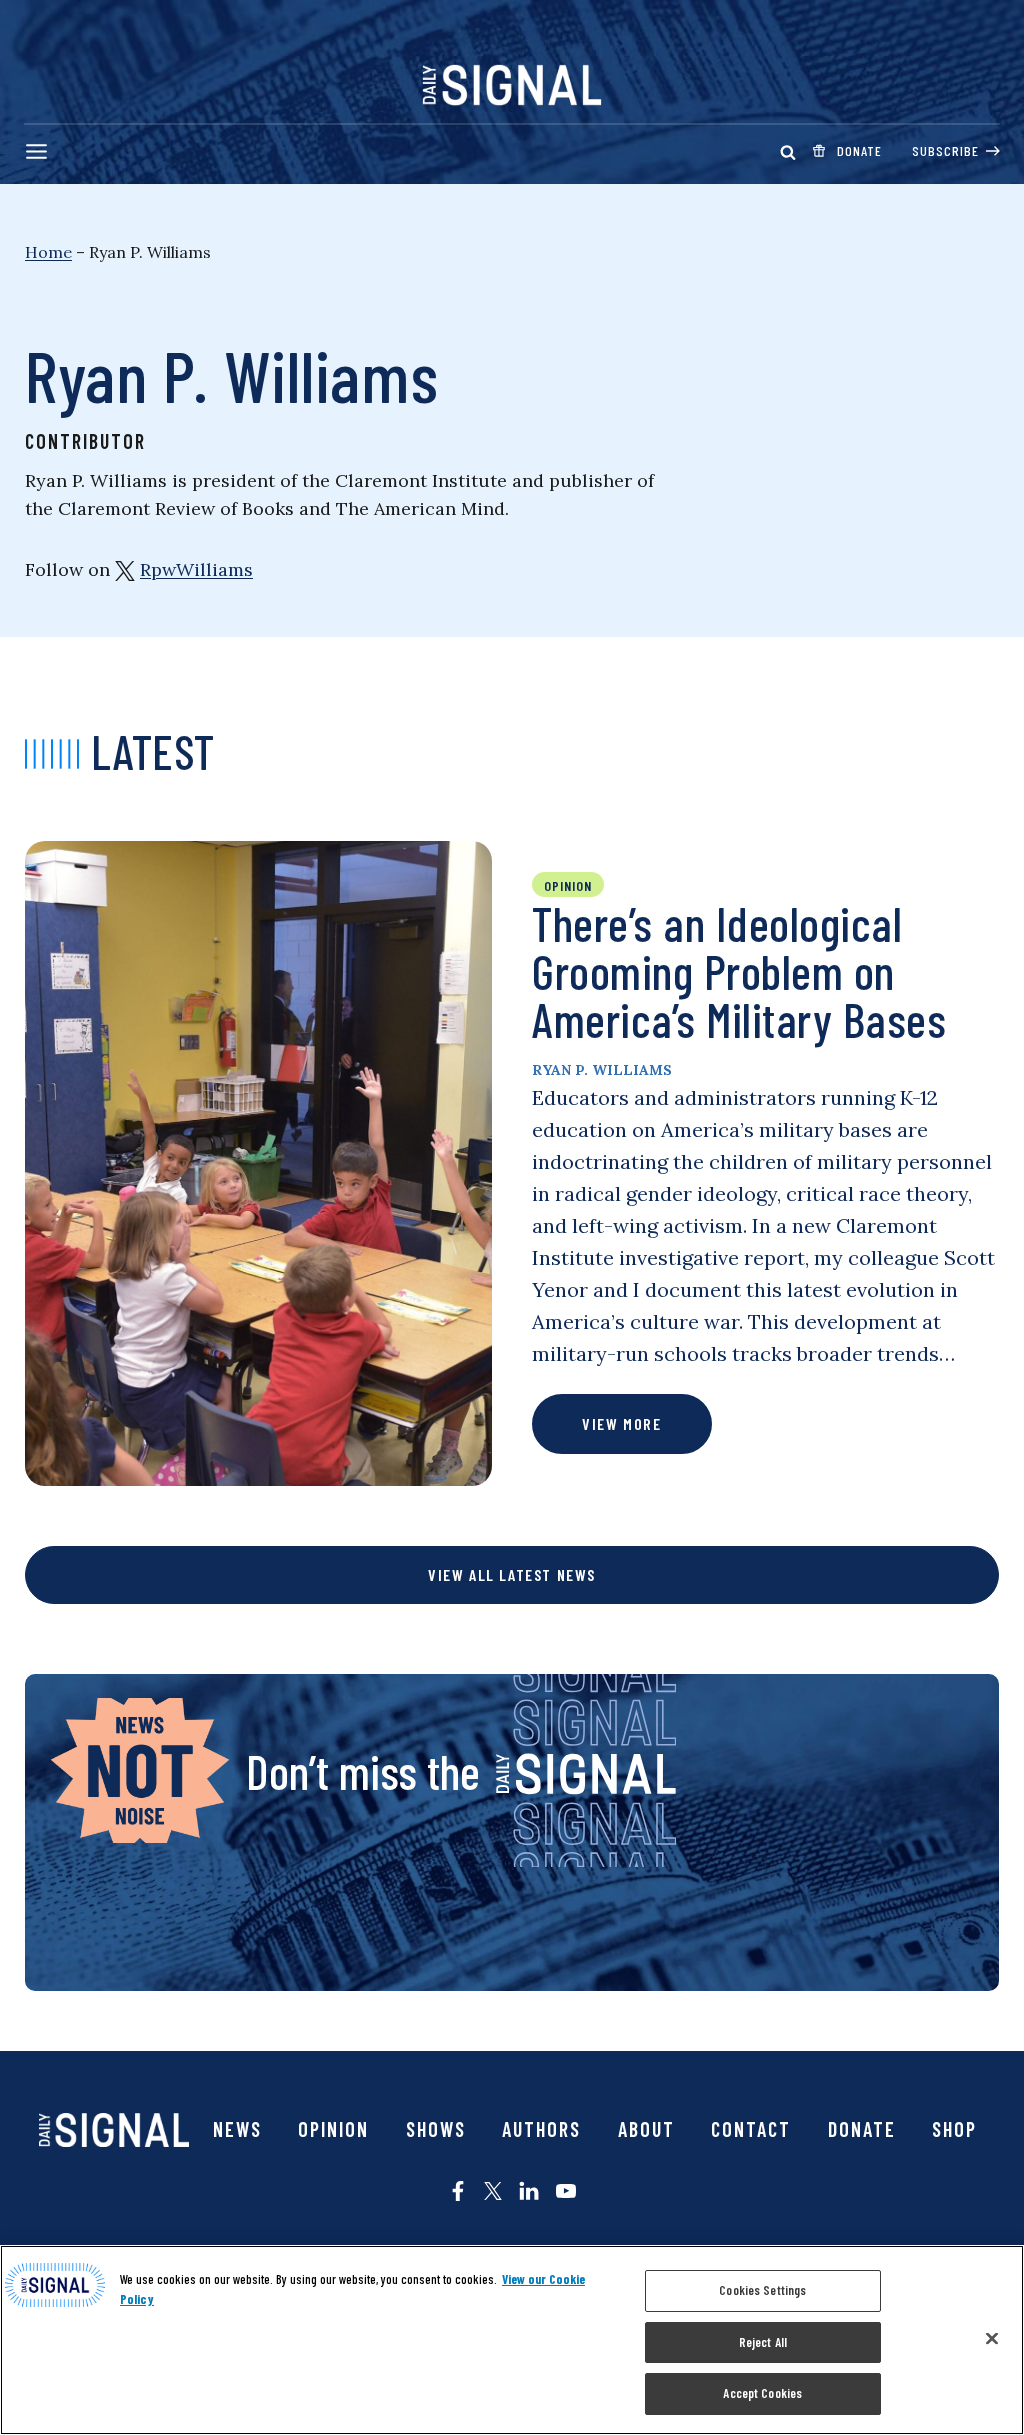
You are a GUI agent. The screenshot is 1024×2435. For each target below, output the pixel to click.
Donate (862, 2129)
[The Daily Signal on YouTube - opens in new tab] (566, 2191)
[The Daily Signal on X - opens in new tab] (493, 2191)
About (646, 2129)
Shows (436, 2129)
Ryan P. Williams (602, 1070)
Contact (751, 2129)
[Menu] (36, 151)
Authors (541, 2129)
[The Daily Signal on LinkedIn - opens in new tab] (529, 2191)
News (237, 2129)
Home (48, 252)
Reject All (763, 2342)
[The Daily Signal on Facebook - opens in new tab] (458, 2191)
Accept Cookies (762, 2393)
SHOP (954, 2129)
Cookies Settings (762, 2290)
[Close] (992, 2339)
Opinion (333, 2129)
